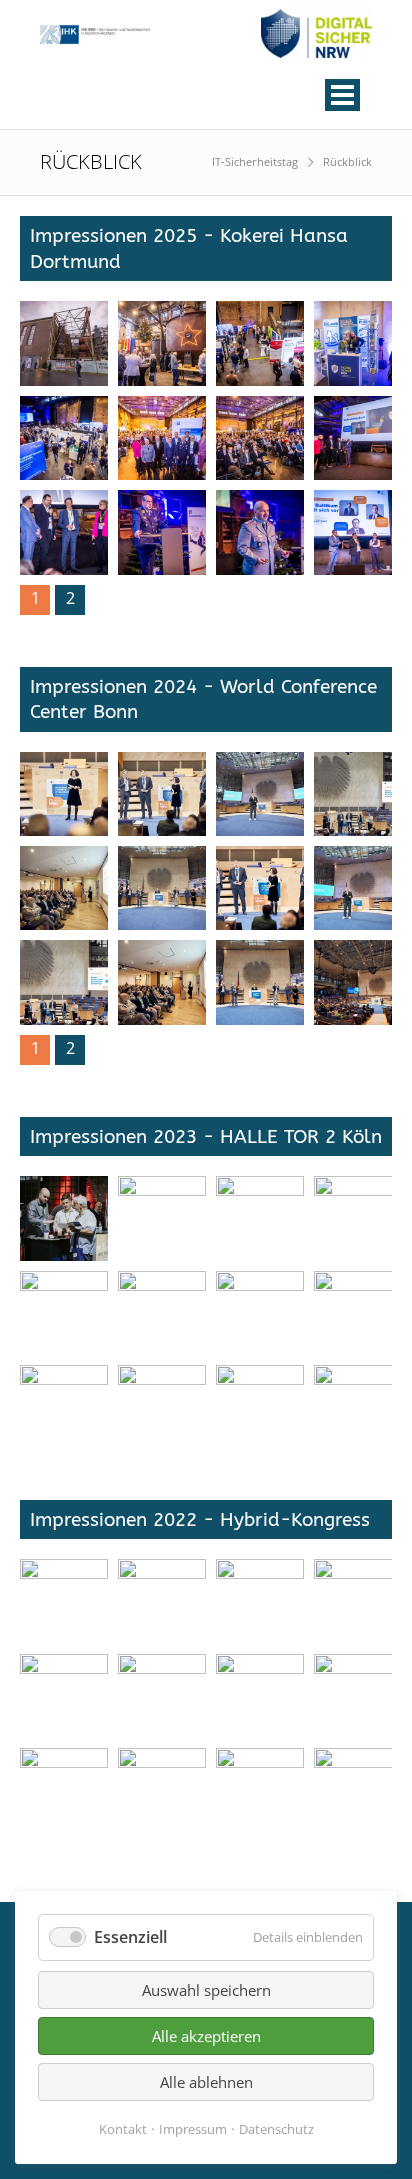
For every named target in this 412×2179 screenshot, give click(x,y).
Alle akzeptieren (206, 2036)
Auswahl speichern (206, 1990)
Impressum (193, 2129)
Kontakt (123, 2129)
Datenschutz (276, 2129)
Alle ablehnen (206, 2082)
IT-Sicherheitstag (255, 161)
